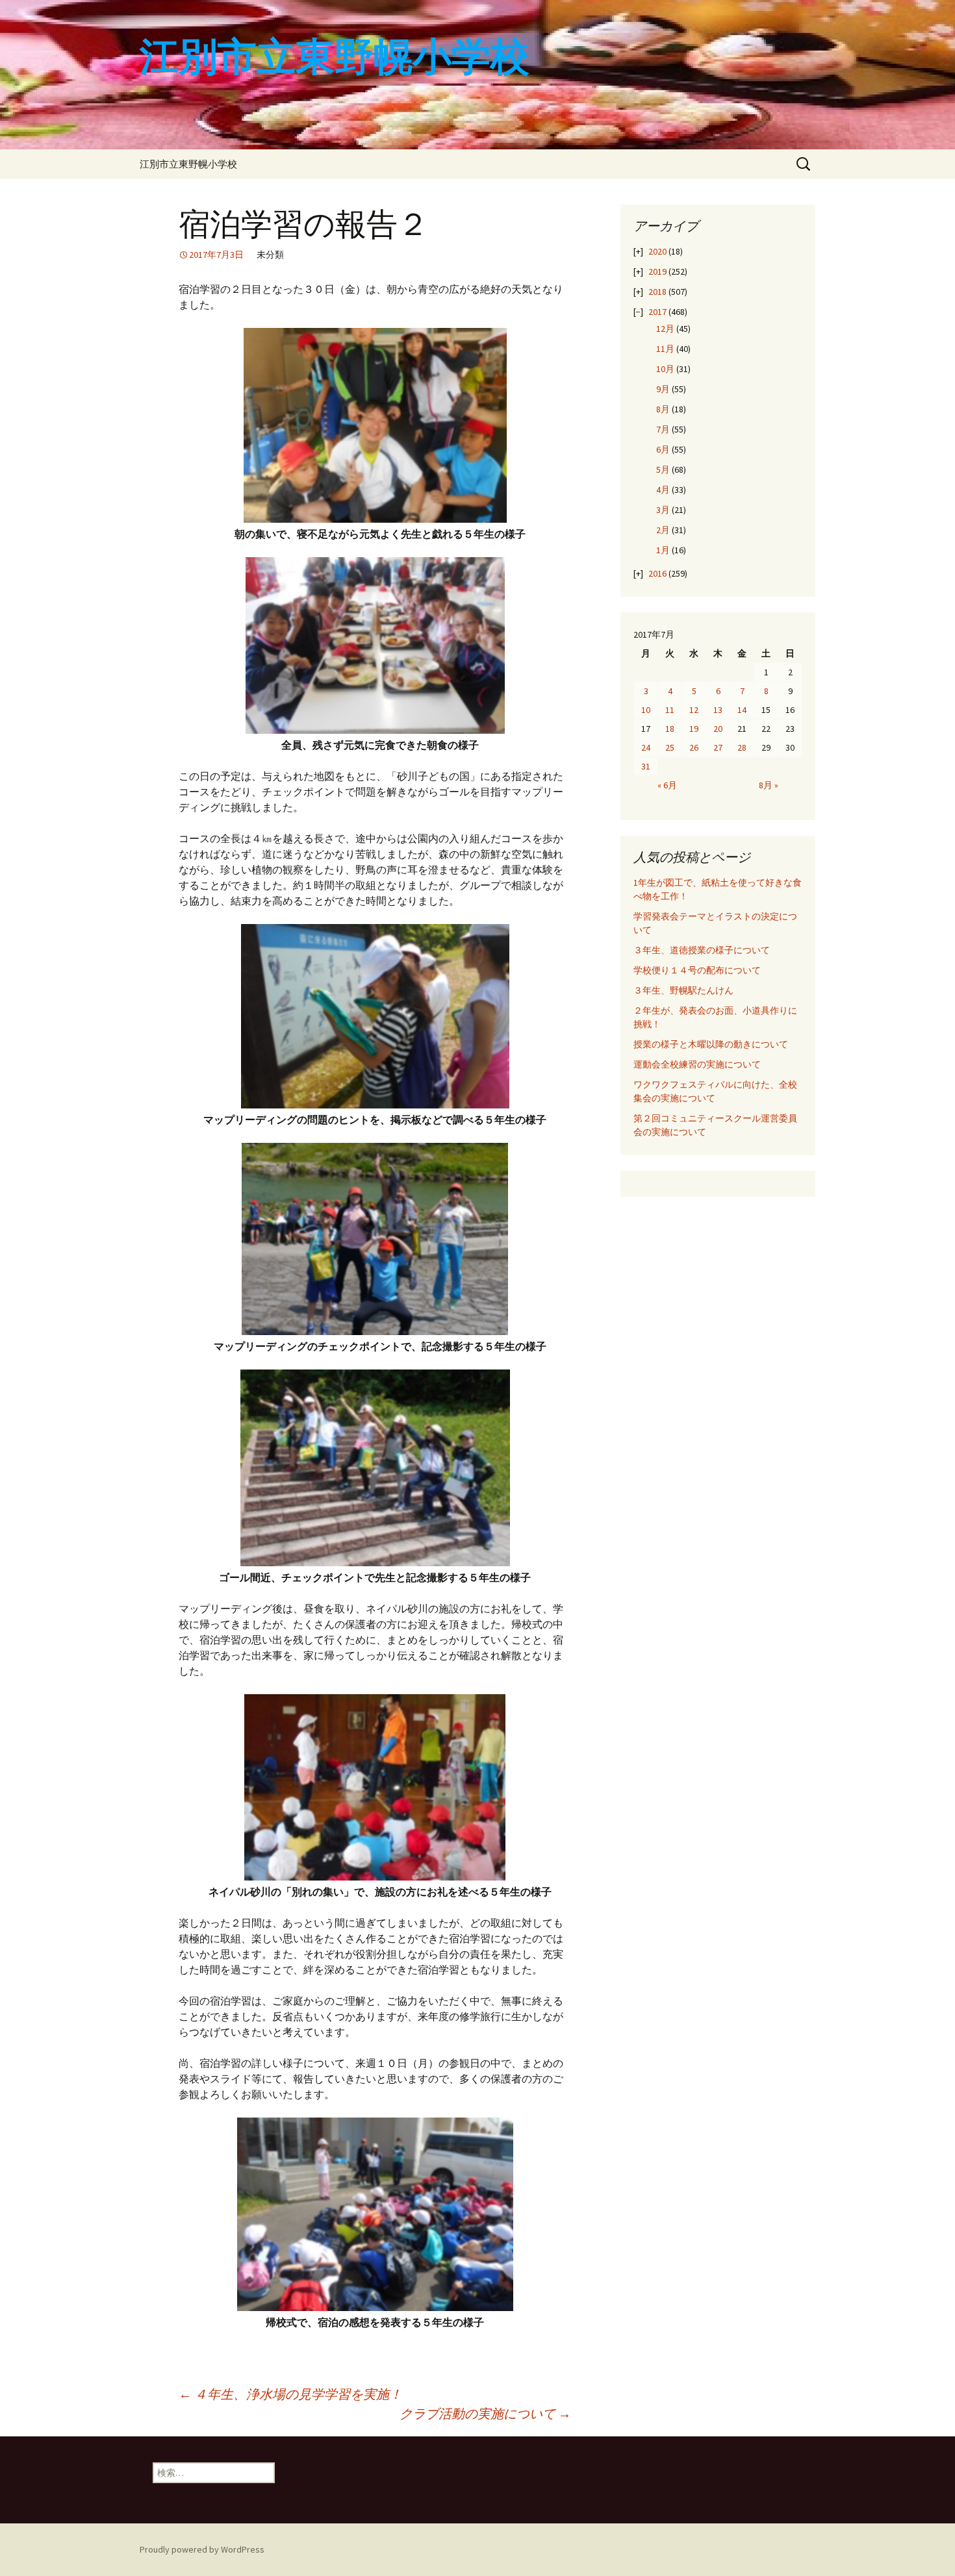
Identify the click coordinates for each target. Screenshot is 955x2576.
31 (646, 766)
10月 (665, 369)
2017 (657, 312)
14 (742, 710)
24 (646, 747)
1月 (663, 550)
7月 (663, 429)
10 (646, 710)
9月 (663, 389)
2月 (663, 530)
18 (670, 729)
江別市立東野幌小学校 (188, 164)
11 (670, 710)
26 (694, 747)
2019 (657, 271)
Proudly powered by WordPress (202, 2549)
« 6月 (667, 785)
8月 (663, 409)
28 (742, 747)
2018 (657, 292)
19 (694, 729)
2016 (657, 573)
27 (718, 747)
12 (694, 710)
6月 (663, 449)
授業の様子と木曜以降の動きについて (711, 1044)
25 (670, 747)
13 (718, 710)
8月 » (769, 785)
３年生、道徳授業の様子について (702, 950)
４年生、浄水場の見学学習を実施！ (290, 2394)
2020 (657, 251)
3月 (663, 510)
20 (718, 729)
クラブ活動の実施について (485, 2413)
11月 (665, 349)
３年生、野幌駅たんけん (688, 990)
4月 (663, 490)
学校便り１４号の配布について (697, 970)
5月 (663, 469)
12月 (665, 329)
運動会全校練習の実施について (697, 1064)
